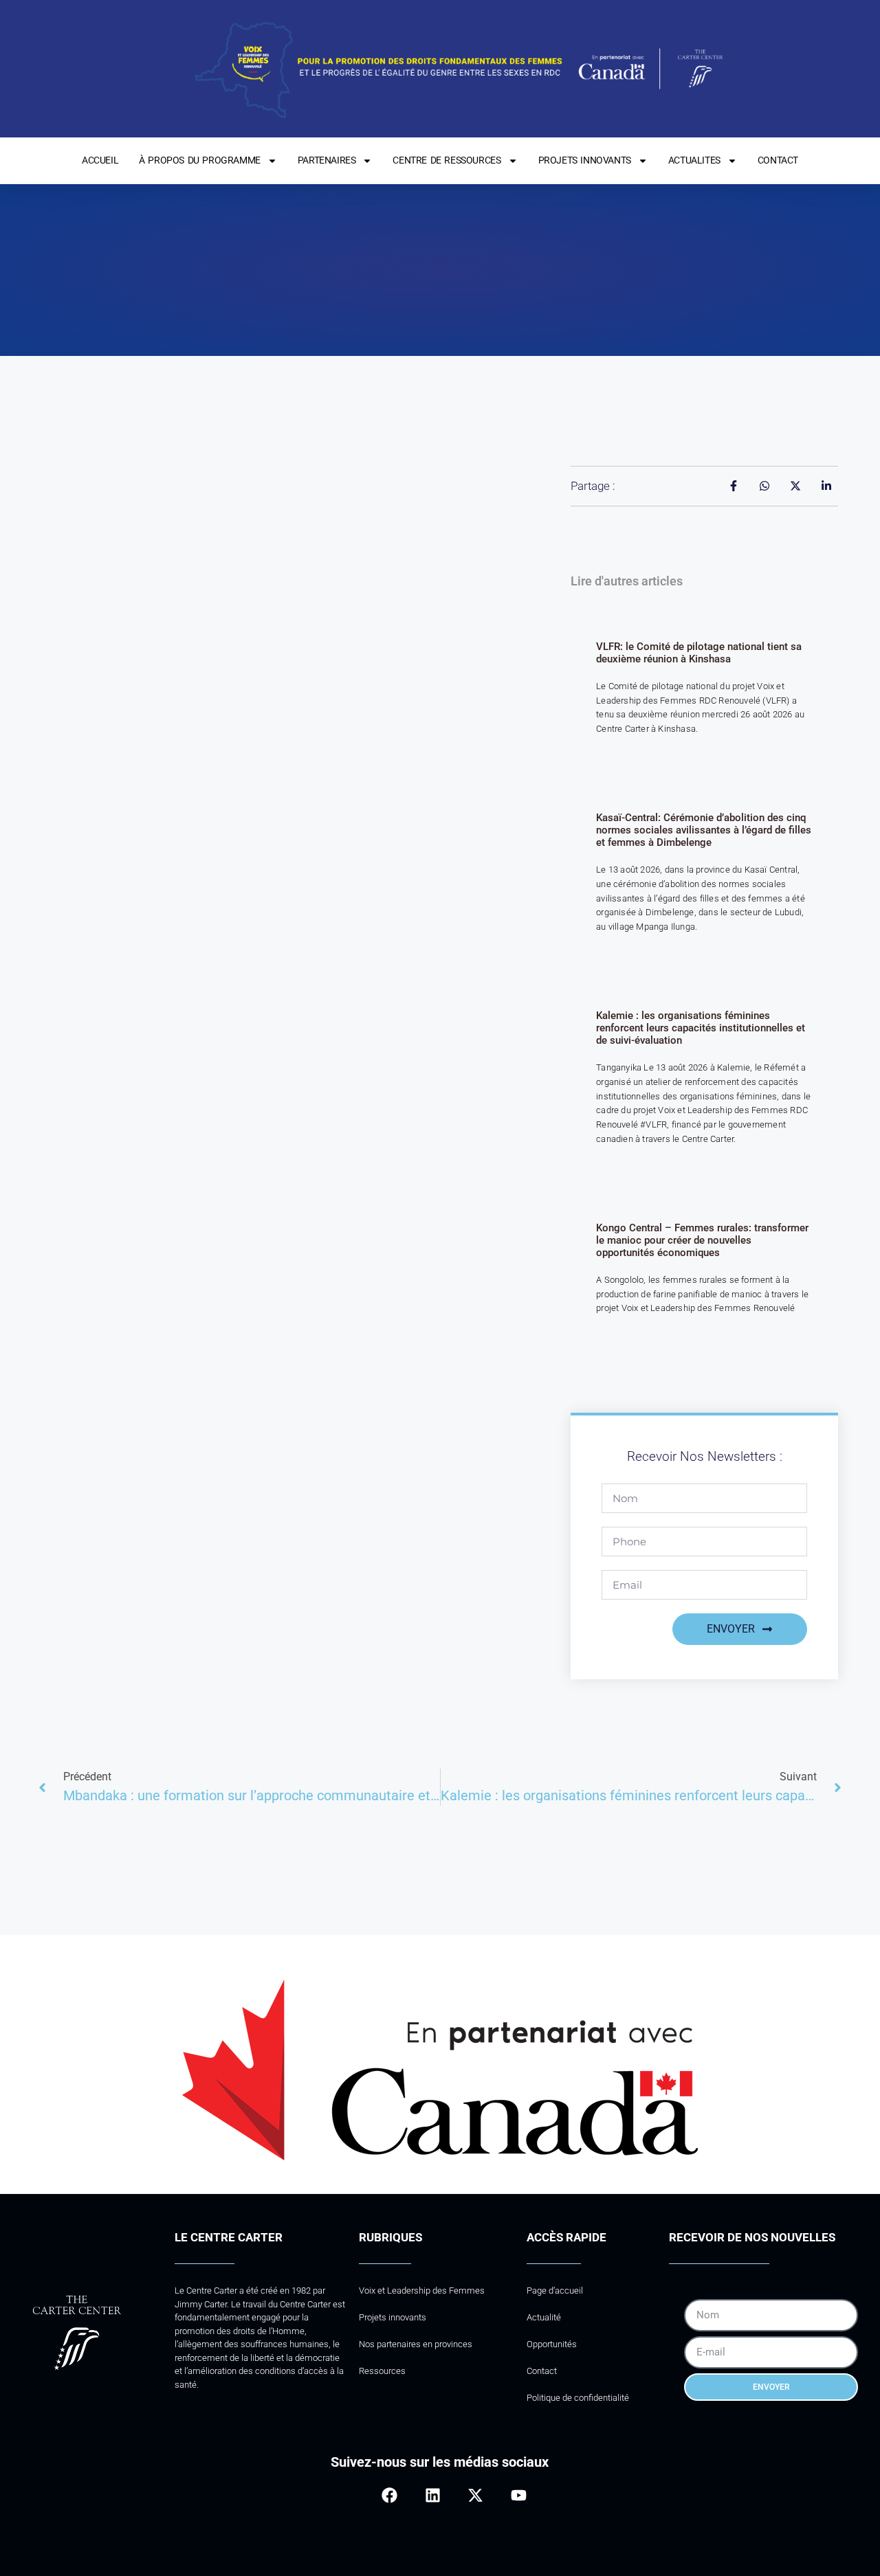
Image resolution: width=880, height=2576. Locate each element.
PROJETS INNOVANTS (585, 160)
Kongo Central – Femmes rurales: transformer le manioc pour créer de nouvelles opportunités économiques (702, 1240)
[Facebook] (389, 2495)
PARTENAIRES (327, 160)
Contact (542, 2371)
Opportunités (552, 2344)
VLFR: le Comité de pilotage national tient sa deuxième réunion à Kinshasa (699, 653)
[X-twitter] (475, 2495)
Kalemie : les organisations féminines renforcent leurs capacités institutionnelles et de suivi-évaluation (701, 1028)
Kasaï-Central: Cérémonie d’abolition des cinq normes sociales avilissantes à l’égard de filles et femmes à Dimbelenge (704, 830)
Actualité (544, 2317)
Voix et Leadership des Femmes (422, 2291)
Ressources (382, 2371)
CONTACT (778, 160)
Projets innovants (393, 2317)
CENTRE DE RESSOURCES (447, 160)
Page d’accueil (555, 2291)
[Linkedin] (433, 2495)
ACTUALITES (694, 160)
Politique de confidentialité (578, 2398)
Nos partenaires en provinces (416, 2344)
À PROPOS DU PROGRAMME (200, 160)
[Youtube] (518, 2495)
